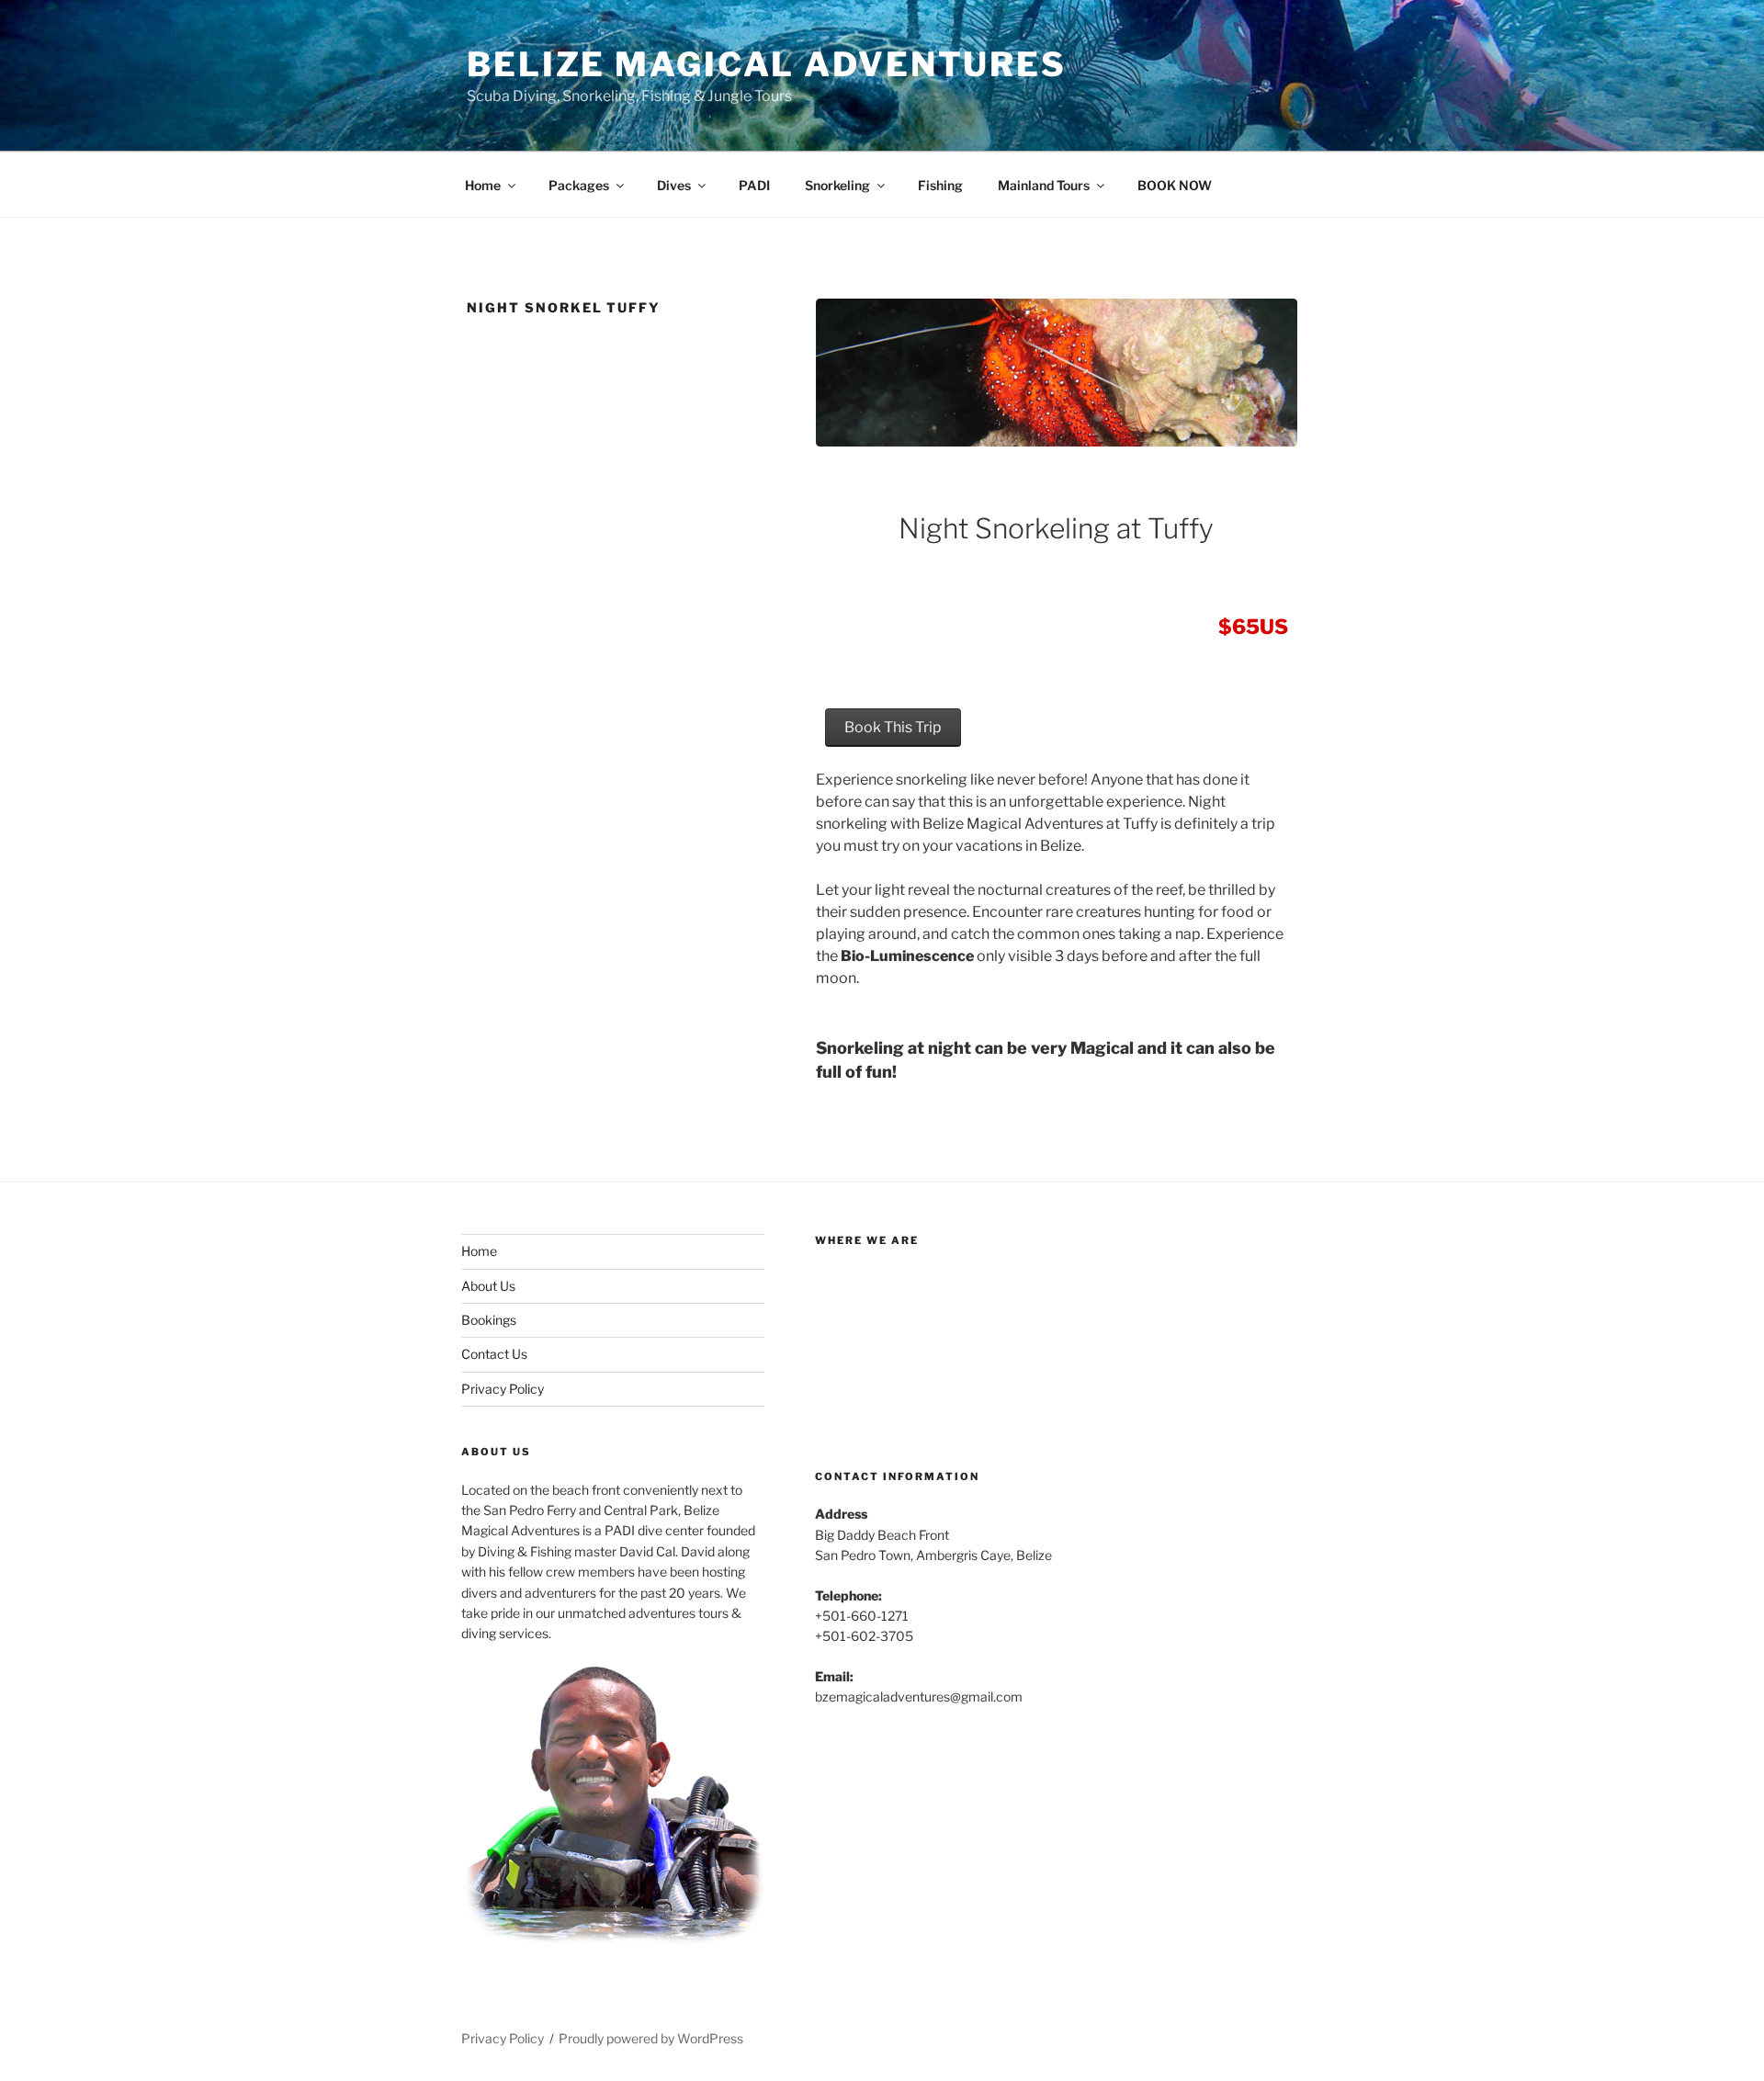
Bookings (489, 1320)
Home (483, 185)
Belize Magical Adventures (767, 64)
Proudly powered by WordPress (651, 2038)
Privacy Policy (503, 1389)
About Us (488, 1286)
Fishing (940, 185)
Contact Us (494, 1354)
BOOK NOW (1175, 185)
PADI (754, 185)
